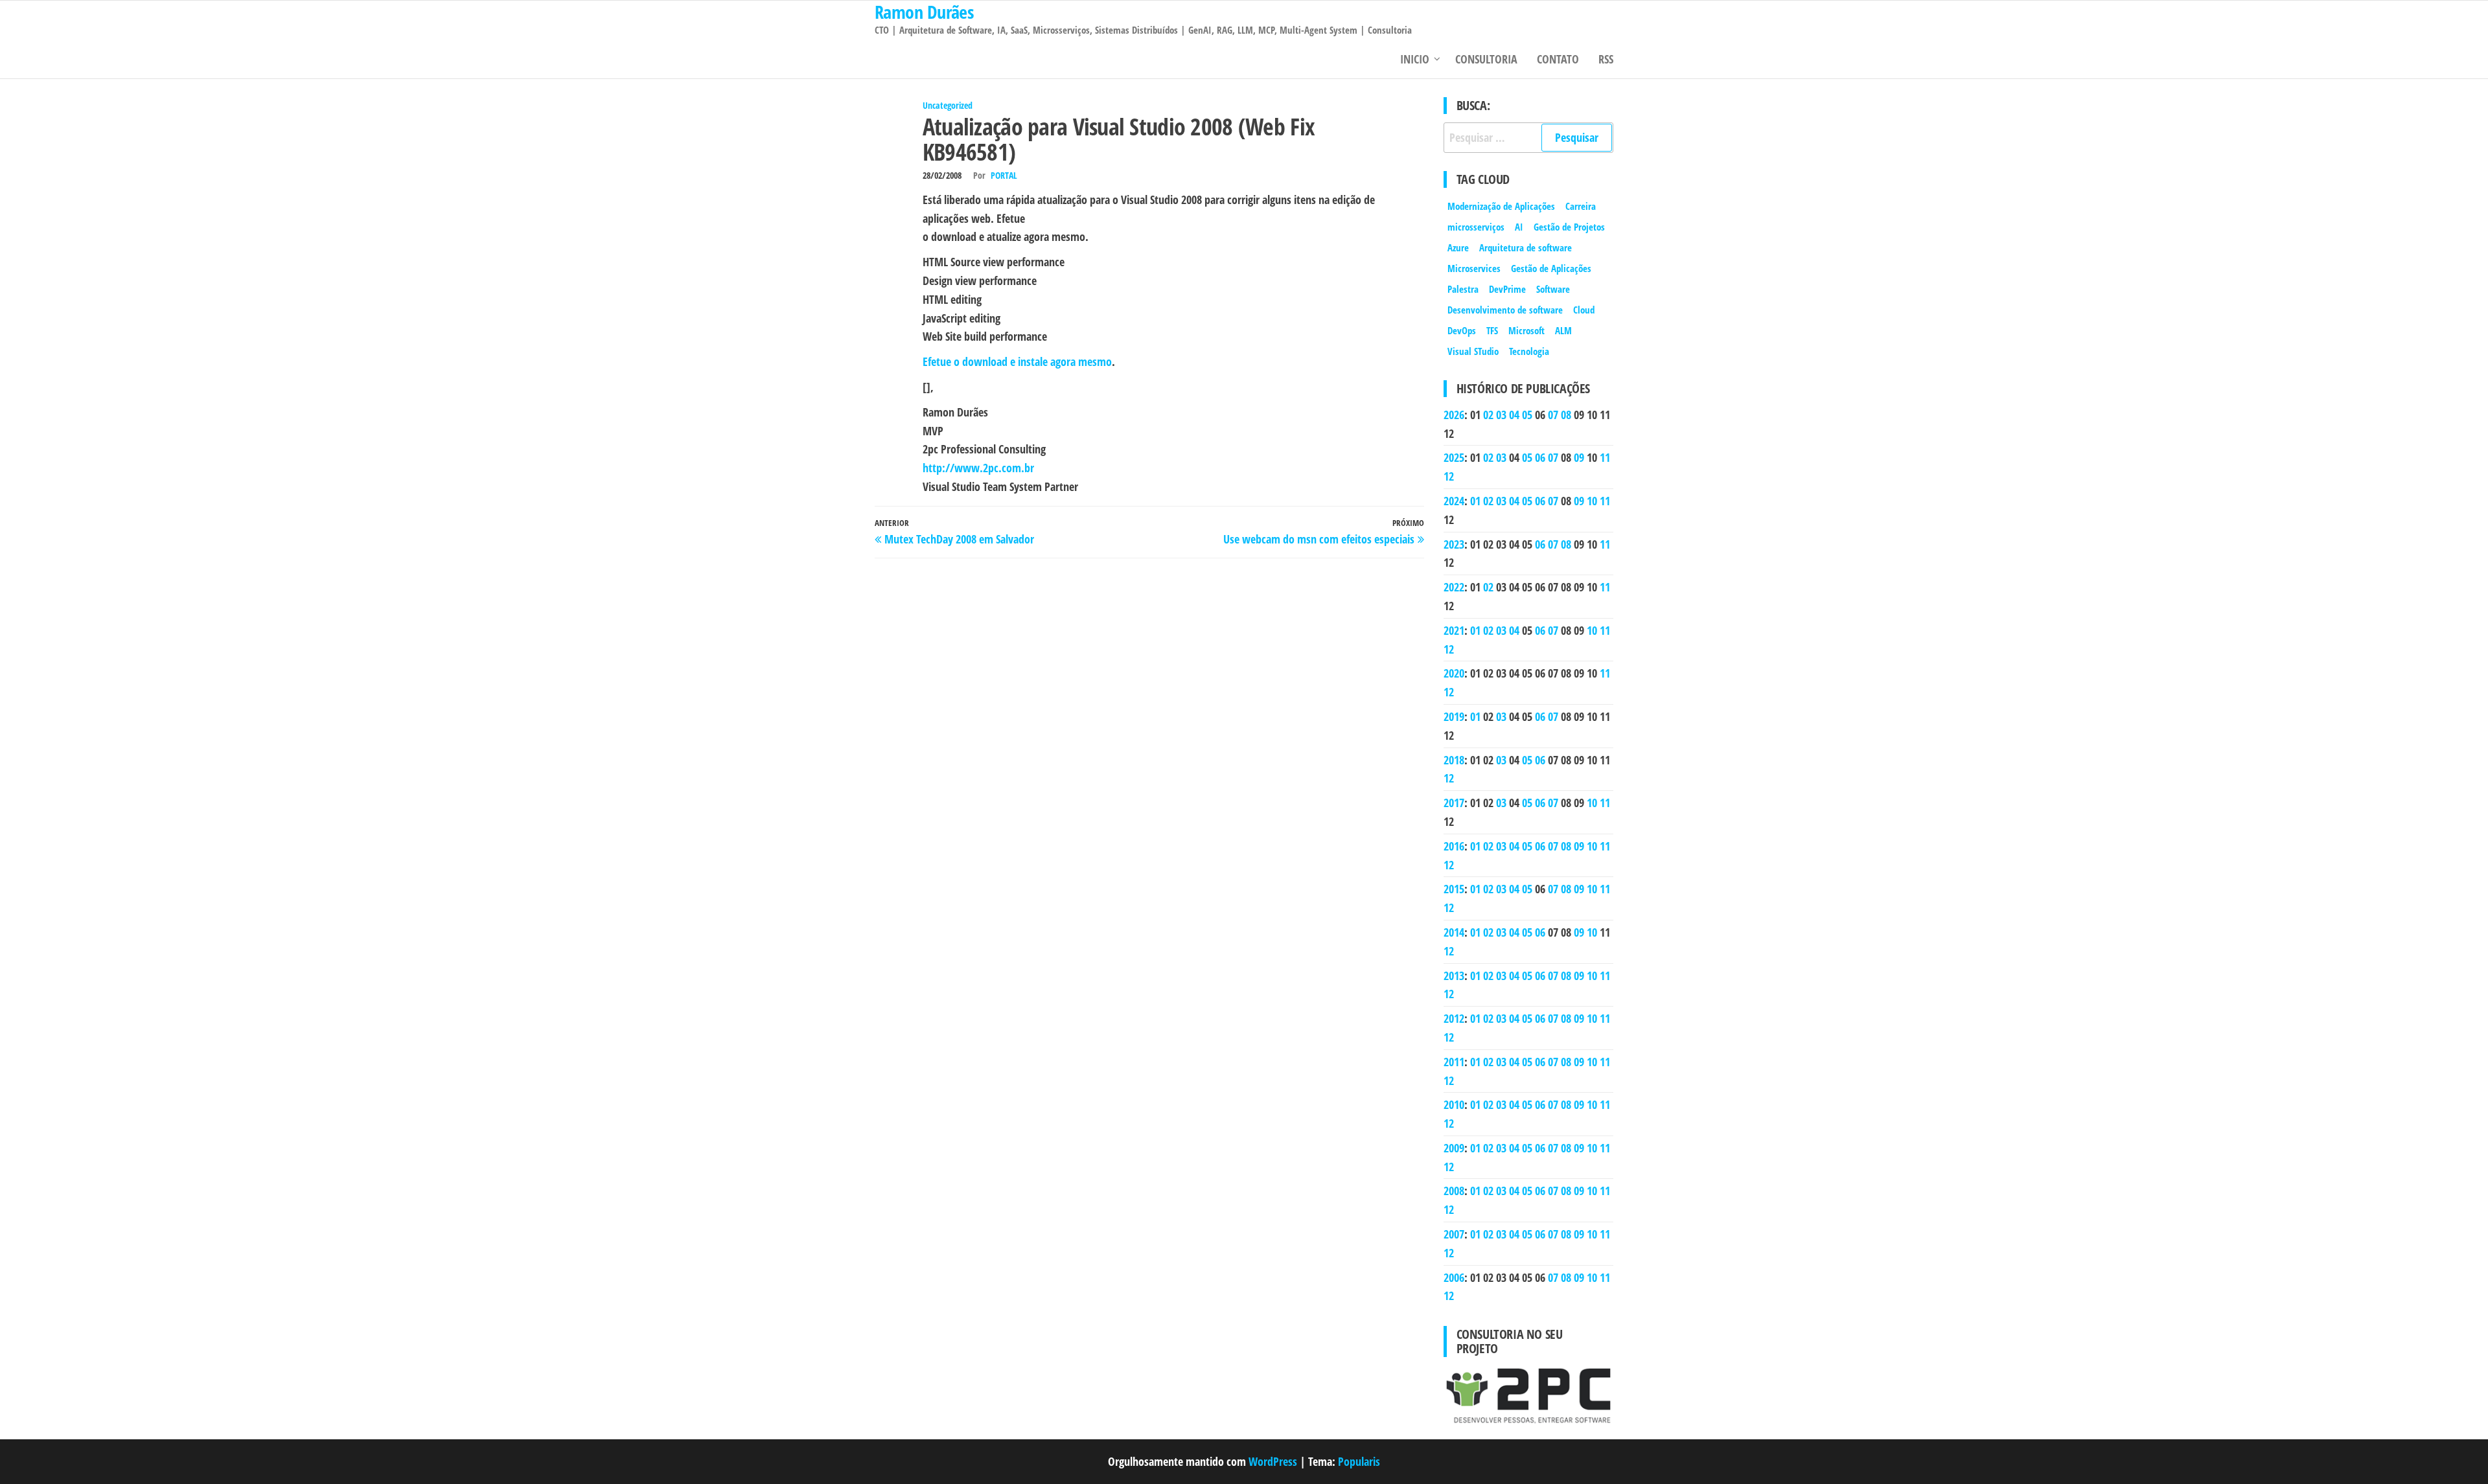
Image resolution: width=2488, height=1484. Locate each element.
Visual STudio (1473, 351)
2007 (1454, 1234)
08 (1566, 415)
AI (1519, 227)
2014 (1454, 932)
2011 (1454, 1062)
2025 (1454, 457)
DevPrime (1507, 289)
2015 (1454, 889)
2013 (1454, 976)
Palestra (1463, 289)
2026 (1454, 415)
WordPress (1273, 1461)
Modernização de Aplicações (1501, 206)
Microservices (1474, 268)
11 (1605, 457)
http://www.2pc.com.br (978, 468)
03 (1501, 415)
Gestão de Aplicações (1551, 268)
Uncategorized (948, 105)
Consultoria (1486, 59)
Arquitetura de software (1526, 247)
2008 (1454, 1191)
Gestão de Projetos (1569, 227)
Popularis (1359, 1461)
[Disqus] (1149, 730)
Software (1553, 289)
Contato (1558, 59)
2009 (1454, 1148)
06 (1540, 457)
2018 (1454, 760)
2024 (1454, 501)
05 (1527, 415)
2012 (1454, 1018)
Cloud (1584, 310)
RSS (1606, 59)
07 (1553, 415)
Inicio (1415, 59)
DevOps (1462, 330)
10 (1592, 501)
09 (1579, 457)
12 (1449, 476)
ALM (1563, 330)
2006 (1454, 1277)
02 (1488, 415)
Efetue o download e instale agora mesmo (1017, 361)
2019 (1454, 716)
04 (1514, 415)
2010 (1454, 1104)
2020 (1454, 673)
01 (1475, 501)
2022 (1454, 587)
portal (1004, 175)
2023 (1454, 544)
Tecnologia (1529, 351)
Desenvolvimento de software (1505, 310)
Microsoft (1526, 330)
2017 (1454, 803)
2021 (1454, 630)
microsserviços (1476, 227)
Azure (1458, 247)
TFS (1492, 330)
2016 (1454, 846)
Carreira (1581, 206)
